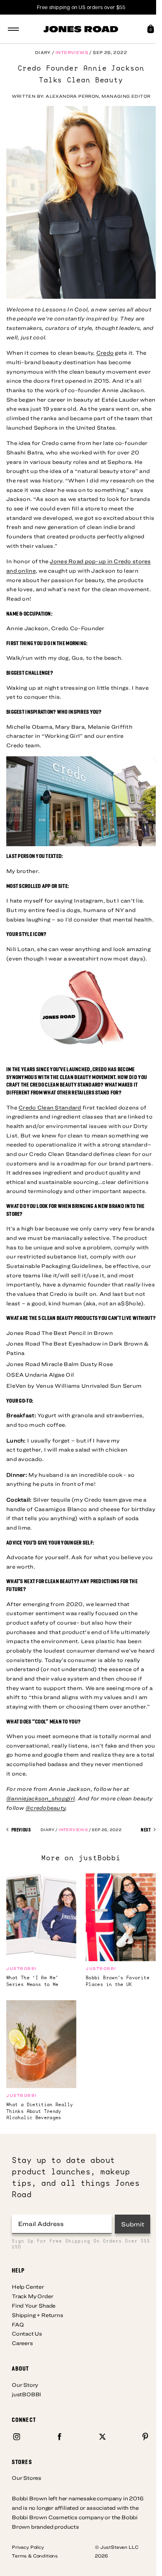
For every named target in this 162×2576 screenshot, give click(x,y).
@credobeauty (46, 1808)
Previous (20, 1830)
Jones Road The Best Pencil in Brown (60, 1333)
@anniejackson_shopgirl (40, 1798)
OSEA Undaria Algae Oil (40, 1375)
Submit (133, 2224)
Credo (105, 353)
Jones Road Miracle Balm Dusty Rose (60, 1364)
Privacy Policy (28, 2547)
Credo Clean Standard (50, 1107)
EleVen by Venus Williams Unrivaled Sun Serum (74, 1386)
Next (146, 1830)
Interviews (72, 52)
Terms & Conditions (35, 2556)
